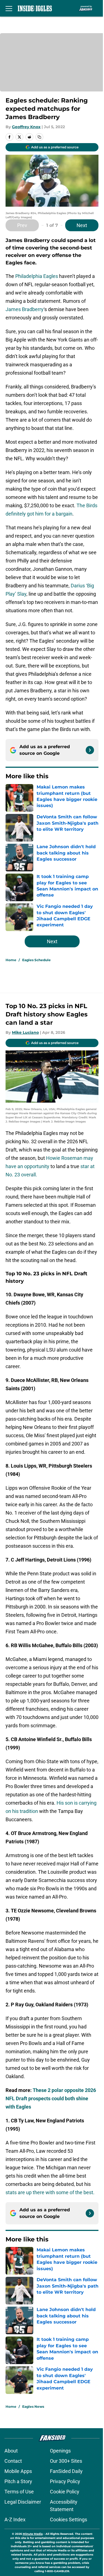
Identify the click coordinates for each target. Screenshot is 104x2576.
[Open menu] (9, 8)
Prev (22, 225)
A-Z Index (15, 2520)
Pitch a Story (18, 2481)
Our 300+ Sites (66, 2461)
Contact (13, 2461)
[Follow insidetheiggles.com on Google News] (90, 750)
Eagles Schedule (36, 960)
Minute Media (33, 2534)
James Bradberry (25, 309)
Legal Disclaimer (23, 2502)
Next (82, 225)
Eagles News (33, 2407)
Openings (60, 2451)
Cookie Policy (65, 2492)
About (11, 2451)
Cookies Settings (69, 2520)
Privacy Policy (65, 2481)
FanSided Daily (66, 2471)
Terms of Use (19, 2492)
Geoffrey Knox (26, 127)
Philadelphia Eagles (37, 276)
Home (11, 960)
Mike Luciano (25, 1032)
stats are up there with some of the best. (50, 2192)
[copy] (39, 137)
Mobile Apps (18, 2471)
